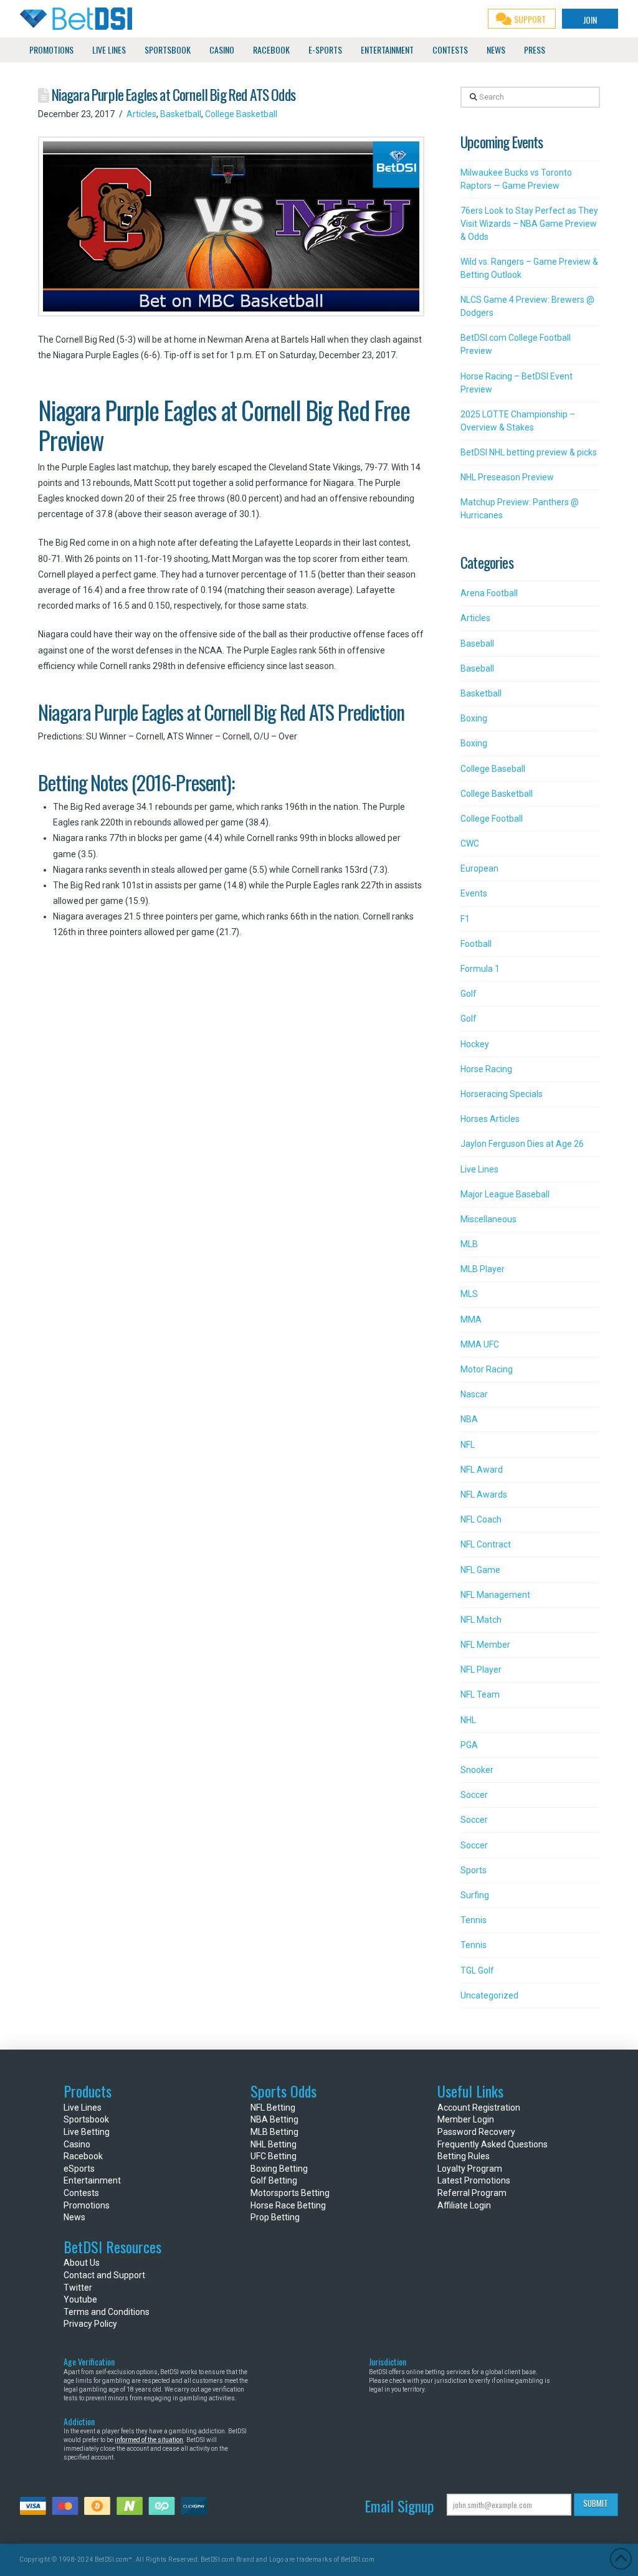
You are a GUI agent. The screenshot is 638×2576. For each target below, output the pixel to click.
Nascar (474, 1394)
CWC (470, 844)
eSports (79, 2169)
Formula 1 (480, 969)
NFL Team (480, 1694)
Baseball (477, 644)
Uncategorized (489, 1995)
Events (474, 893)
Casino (77, 2144)
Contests (81, 2193)
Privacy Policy (90, 2324)
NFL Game (480, 1570)
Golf (469, 994)
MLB (469, 1244)
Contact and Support (104, 2275)
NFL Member (485, 1645)
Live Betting (87, 2132)
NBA (469, 1419)
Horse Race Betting (288, 2205)
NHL (468, 1720)
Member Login (466, 2119)
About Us (82, 2263)
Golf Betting (274, 2180)
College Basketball (241, 114)
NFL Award (482, 1470)
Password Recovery (476, 2132)
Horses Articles (490, 1119)
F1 (465, 919)
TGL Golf (477, 1970)
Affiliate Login (464, 2205)
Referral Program (472, 2193)
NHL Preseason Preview (507, 477)
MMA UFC (480, 1344)
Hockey (475, 1044)
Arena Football (489, 593)
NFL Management (495, 1595)
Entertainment (92, 2180)
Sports (474, 1870)
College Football (492, 819)
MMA (471, 1319)
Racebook (83, 2156)
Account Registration (479, 2108)
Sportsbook (86, 2119)
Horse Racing (486, 1069)
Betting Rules (464, 2156)
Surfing (475, 1895)
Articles (141, 114)
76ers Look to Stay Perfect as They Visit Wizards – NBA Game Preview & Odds (529, 224)
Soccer (474, 1795)
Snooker (477, 1770)
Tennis (474, 1920)
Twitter (78, 2288)
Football (476, 944)
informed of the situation (149, 2440)
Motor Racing (487, 1369)
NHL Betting (274, 2144)
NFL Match (481, 1620)
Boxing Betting (279, 2169)
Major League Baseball (505, 1194)
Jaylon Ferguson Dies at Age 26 (522, 1144)
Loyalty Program (470, 2169)
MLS (469, 1294)
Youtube (80, 2299)
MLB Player (483, 1269)
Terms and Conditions (107, 2312)
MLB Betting (274, 2132)
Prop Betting (275, 2217)
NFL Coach (481, 1519)
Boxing (474, 718)
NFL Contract (486, 1544)
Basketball (181, 114)
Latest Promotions (474, 2180)
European (479, 868)
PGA (469, 1745)
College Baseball (493, 769)
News (74, 2217)
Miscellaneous (488, 1219)
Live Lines (479, 1169)
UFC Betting (274, 2156)
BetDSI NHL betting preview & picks (529, 452)
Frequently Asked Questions (493, 2144)
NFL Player (481, 1670)
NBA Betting (274, 2119)
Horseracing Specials (502, 1094)
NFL (468, 1445)
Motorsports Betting (290, 2193)
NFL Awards (484, 1495)
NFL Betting (273, 2108)
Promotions (87, 2205)
